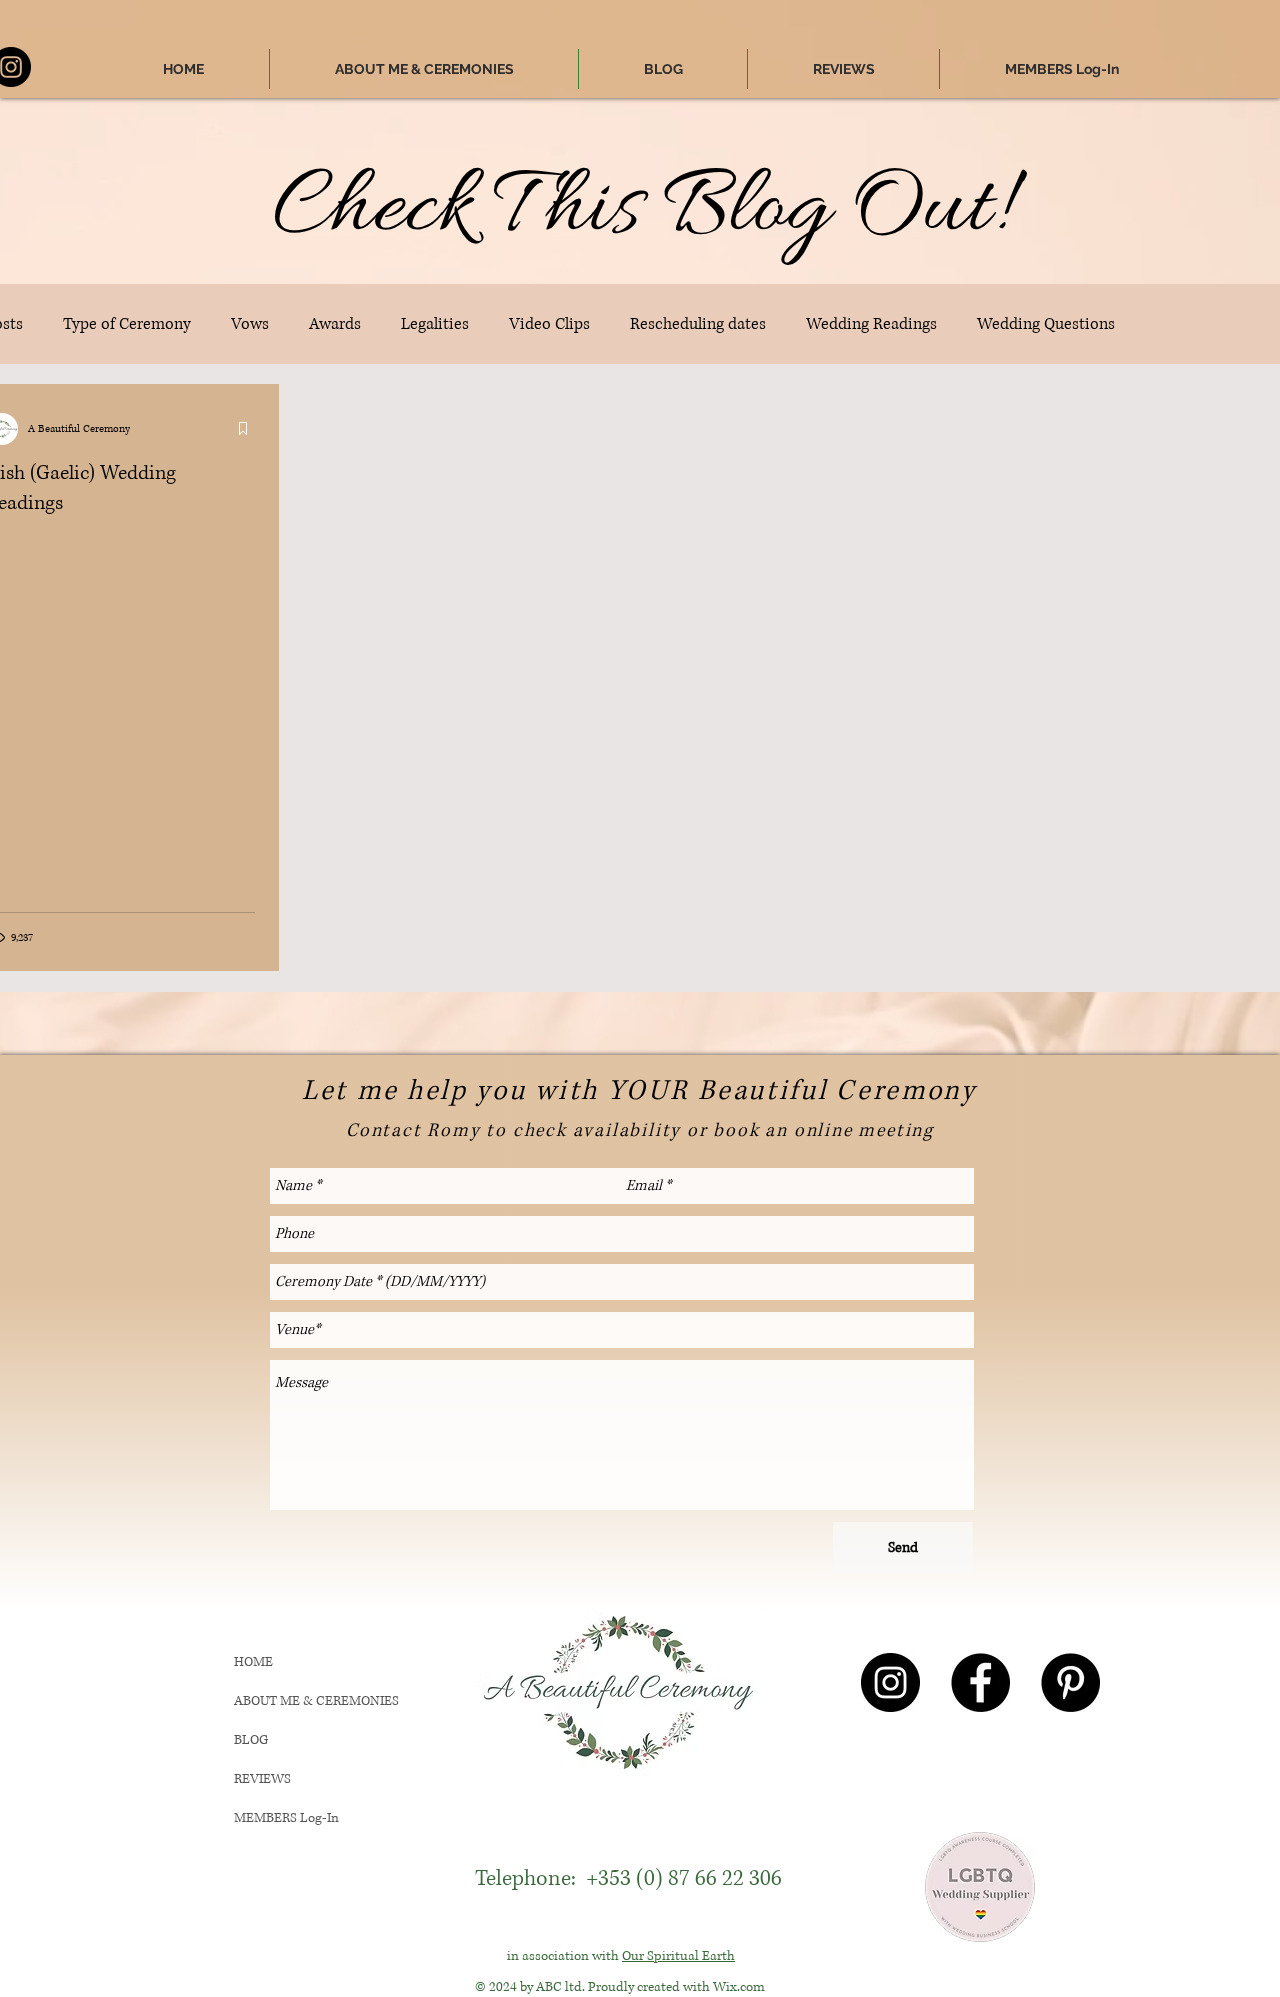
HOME (253, 1662)
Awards (335, 324)
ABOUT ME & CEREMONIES (316, 1701)
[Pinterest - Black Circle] (1070, 1682)
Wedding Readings (871, 324)
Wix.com (739, 1987)
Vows (250, 324)
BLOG (251, 1740)
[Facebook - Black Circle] (980, 1682)
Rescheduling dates (698, 324)
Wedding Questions (1046, 324)
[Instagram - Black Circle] (890, 1682)
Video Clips (549, 324)
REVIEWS (262, 1779)
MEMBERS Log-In (286, 1818)
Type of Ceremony (127, 324)
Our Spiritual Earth (678, 1956)
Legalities (435, 324)
